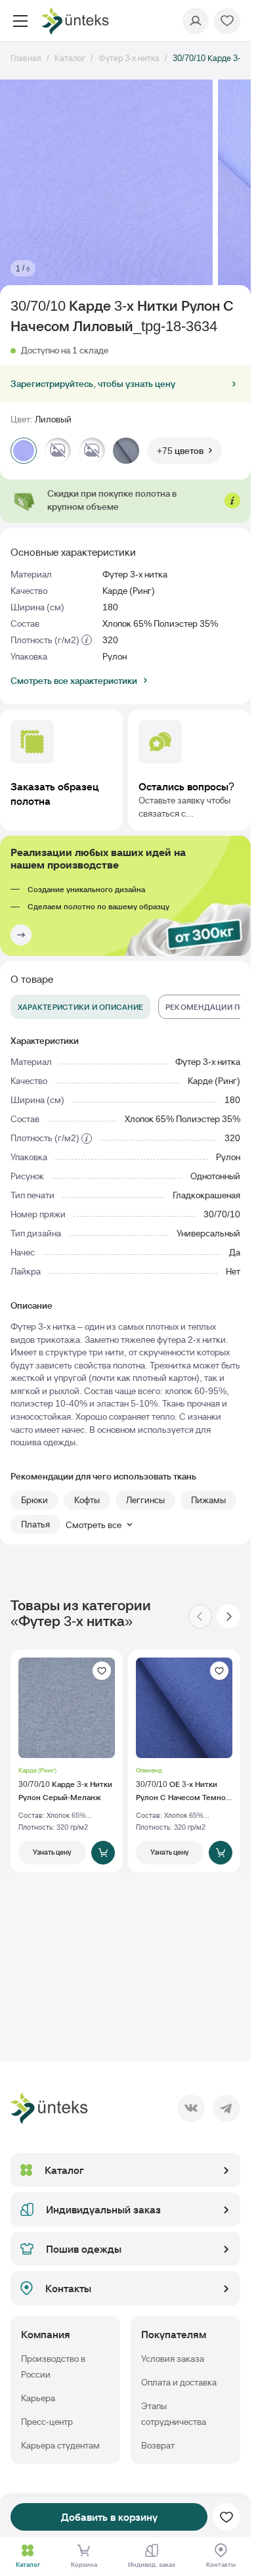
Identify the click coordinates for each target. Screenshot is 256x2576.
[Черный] (58, 451)
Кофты (87, 1500)
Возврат (158, 2445)
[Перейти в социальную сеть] (191, 2108)
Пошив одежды (84, 2249)
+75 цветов (180, 451)
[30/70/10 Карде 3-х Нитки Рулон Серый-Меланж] (67, 1761)
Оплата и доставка (179, 2382)
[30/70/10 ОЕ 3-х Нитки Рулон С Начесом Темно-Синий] (184, 1761)
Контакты (68, 2288)
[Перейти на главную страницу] (75, 21)
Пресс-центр (47, 2422)
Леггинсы (145, 1500)
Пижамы (208, 1500)
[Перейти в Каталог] (28, 2550)
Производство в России (53, 2366)
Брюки (34, 1500)
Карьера (38, 2398)
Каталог (64, 2170)
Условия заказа (173, 2359)
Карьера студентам (60, 2445)
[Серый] (126, 451)
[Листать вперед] (228, 1616)
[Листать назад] (200, 1616)
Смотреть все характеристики (74, 681)
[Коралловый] (92, 451)
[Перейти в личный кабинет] (196, 21)
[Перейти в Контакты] (221, 2550)
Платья (35, 1524)
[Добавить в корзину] (103, 1853)
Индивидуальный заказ (103, 2209)
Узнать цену (52, 1852)
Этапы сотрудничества (174, 2414)
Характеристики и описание (80, 1007)
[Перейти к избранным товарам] (227, 21)
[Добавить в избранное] (102, 1671)
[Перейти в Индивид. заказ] (152, 2550)
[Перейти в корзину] (84, 2550)
